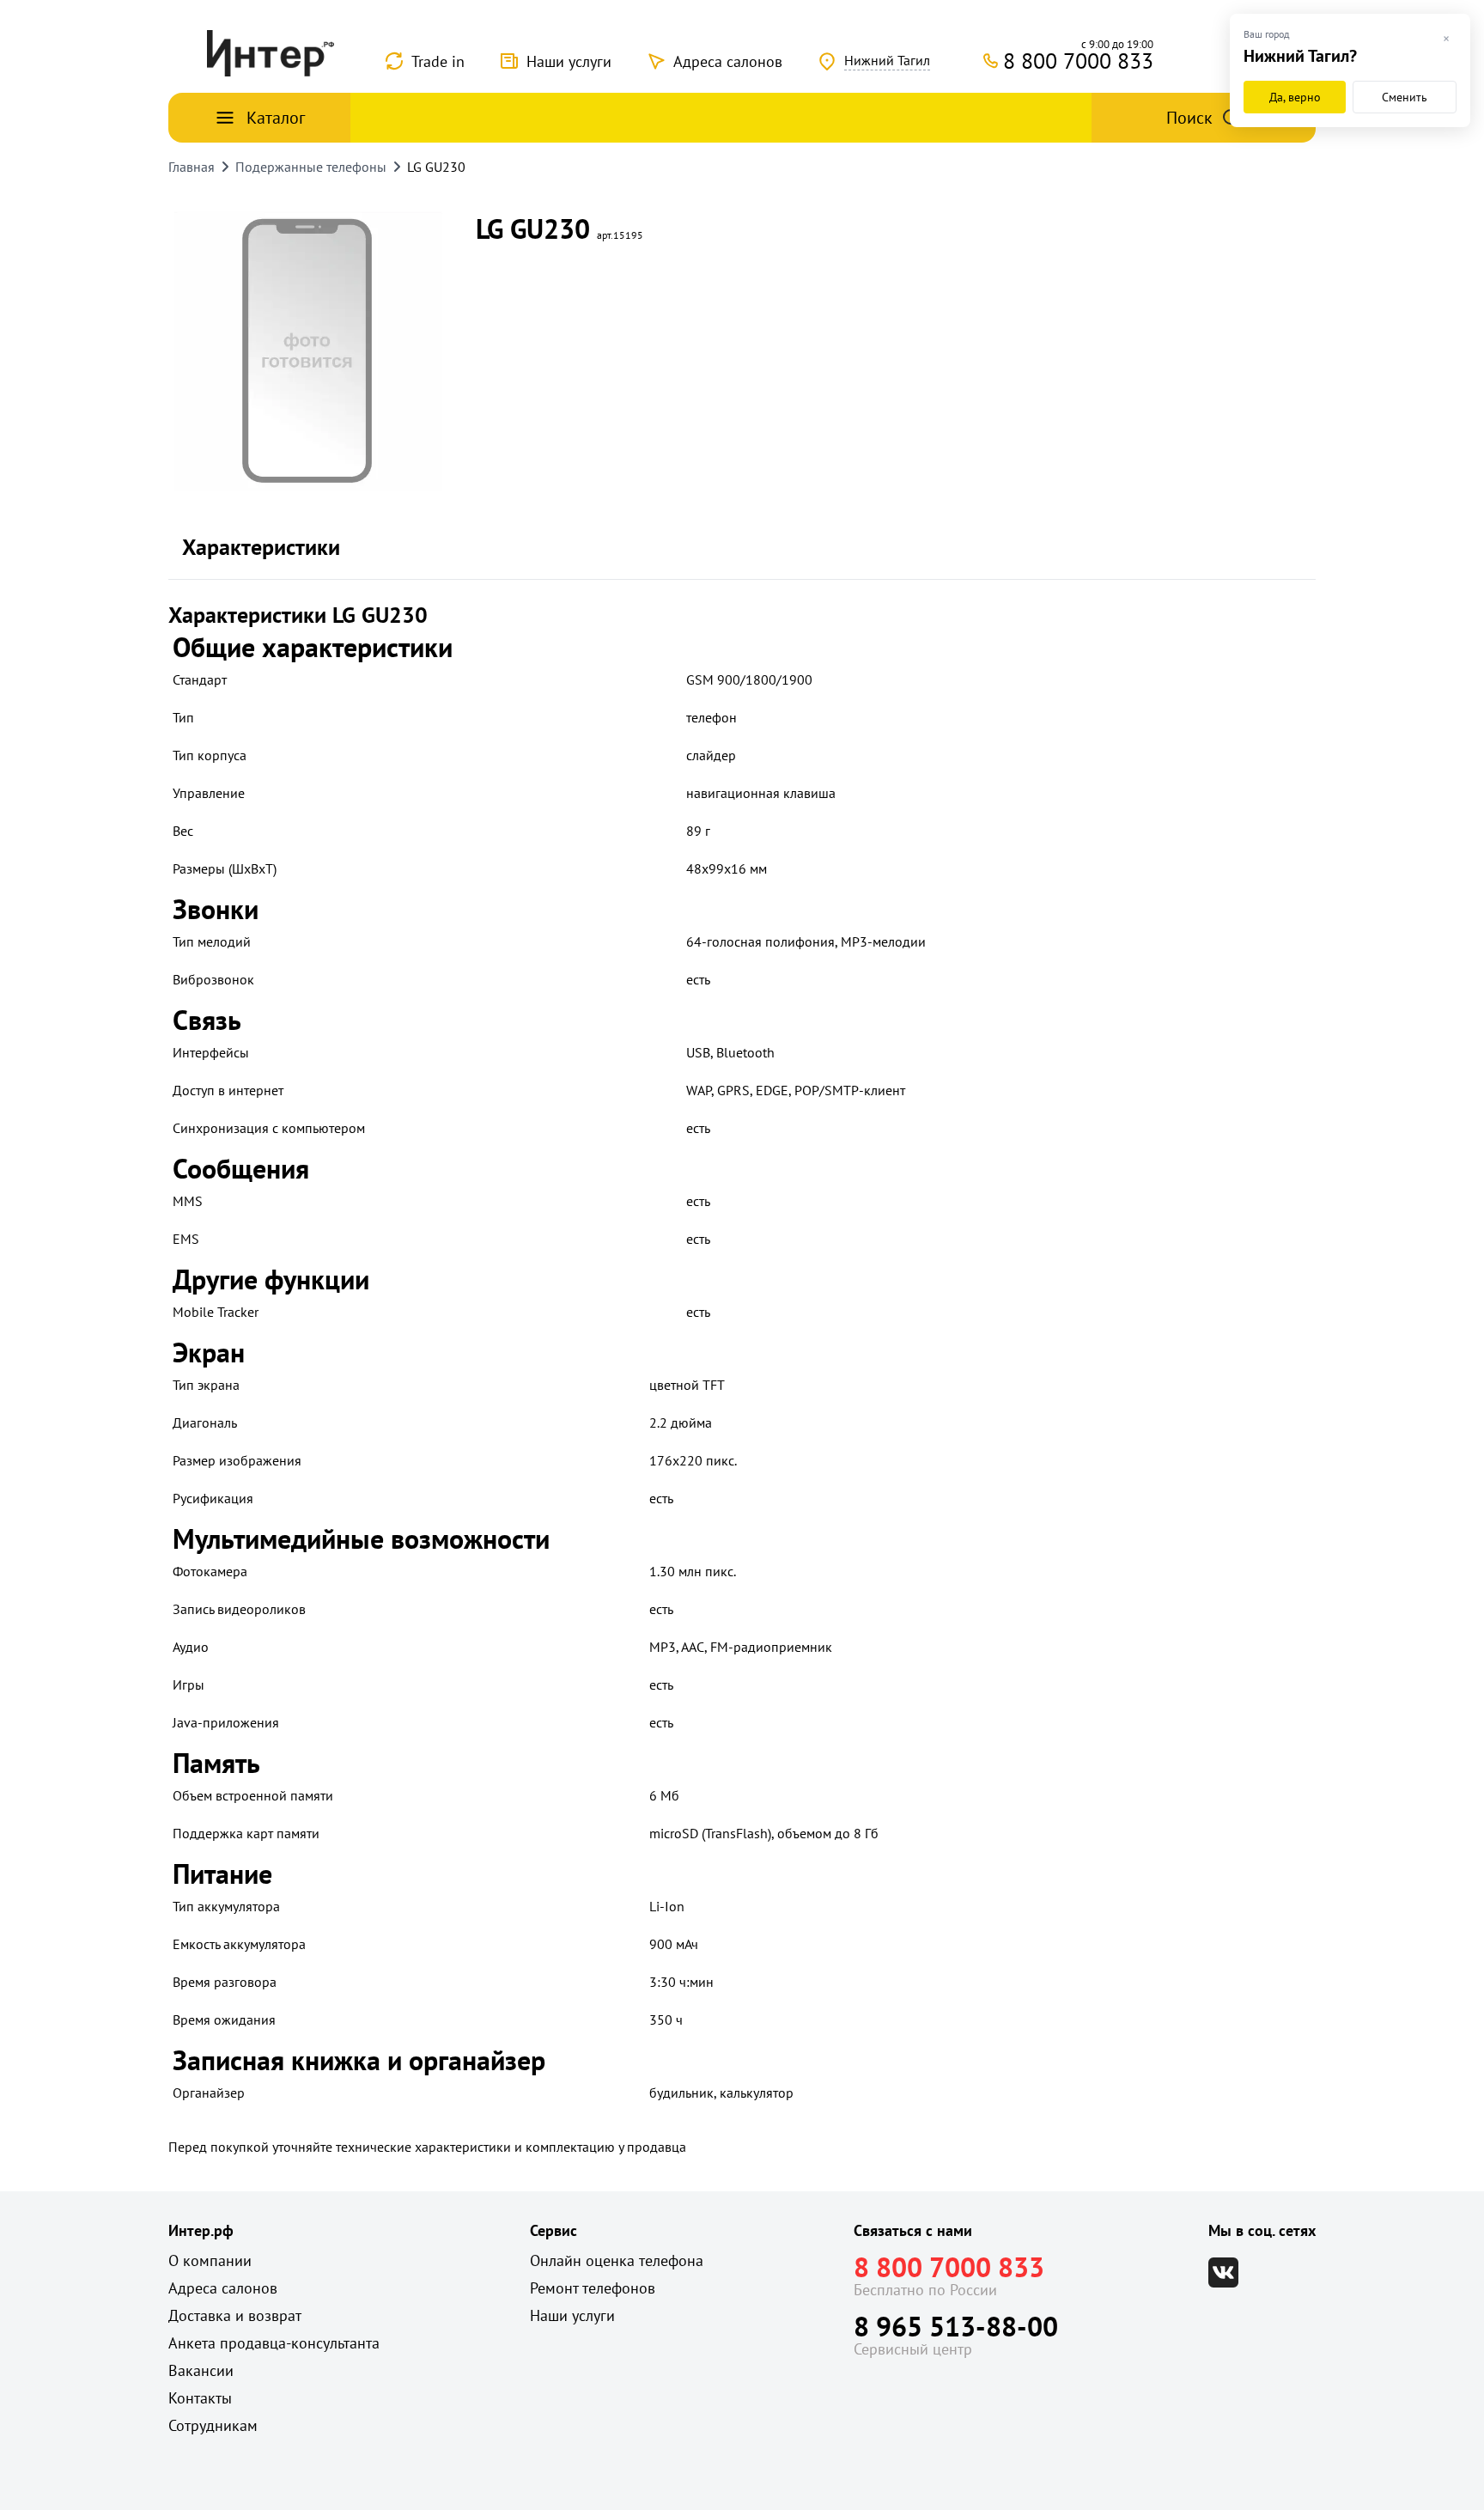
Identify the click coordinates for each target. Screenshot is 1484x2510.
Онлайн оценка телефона (617, 2260)
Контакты (200, 2398)
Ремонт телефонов (593, 2288)
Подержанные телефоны (311, 167)
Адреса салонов (728, 61)
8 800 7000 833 (949, 2267)
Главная (192, 167)
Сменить (1405, 97)
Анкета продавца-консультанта (274, 2343)
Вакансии (201, 2370)
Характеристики (261, 547)
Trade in (438, 61)
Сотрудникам (213, 2425)
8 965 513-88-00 (956, 2326)
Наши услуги (569, 61)
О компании (210, 2260)
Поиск (1189, 118)
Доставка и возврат (235, 2315)
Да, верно (1295, 97)
